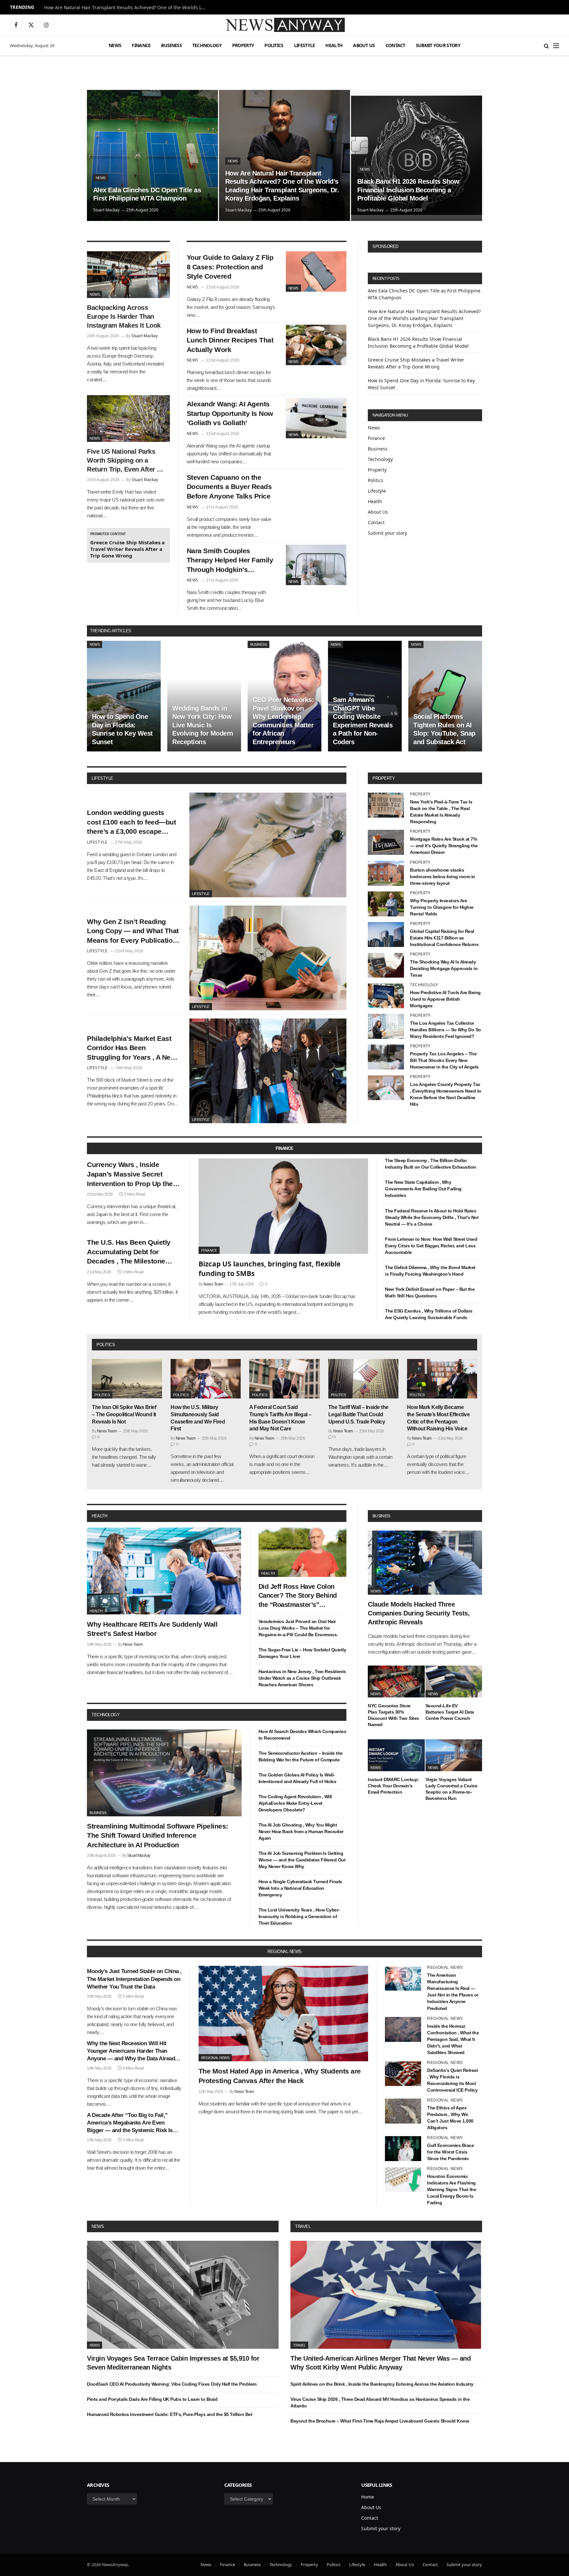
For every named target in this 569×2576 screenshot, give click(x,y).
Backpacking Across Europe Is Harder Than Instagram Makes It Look (124, 316)
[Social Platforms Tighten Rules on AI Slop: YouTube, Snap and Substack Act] (445, 696)
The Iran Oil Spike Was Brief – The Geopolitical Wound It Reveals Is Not (124, 1414)
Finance (141, 45)
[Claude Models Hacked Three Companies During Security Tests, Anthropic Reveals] (425, 1563)
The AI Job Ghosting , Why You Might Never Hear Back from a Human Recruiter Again (301, 1831)
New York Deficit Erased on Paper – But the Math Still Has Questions (430, 1292)
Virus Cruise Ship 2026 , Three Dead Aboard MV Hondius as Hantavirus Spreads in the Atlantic (380, 2402)
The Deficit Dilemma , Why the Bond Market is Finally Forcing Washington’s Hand (430, 1271)
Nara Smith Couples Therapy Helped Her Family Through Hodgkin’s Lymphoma (230, 561)
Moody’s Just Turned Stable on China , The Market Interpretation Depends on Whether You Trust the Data (134, 1979)
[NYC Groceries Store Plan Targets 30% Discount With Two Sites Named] (396, 1681)
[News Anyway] (284, 25)
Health (334, 45)
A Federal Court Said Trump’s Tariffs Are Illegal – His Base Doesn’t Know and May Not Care (280, 1418)
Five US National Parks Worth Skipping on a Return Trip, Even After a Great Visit (124, 461)
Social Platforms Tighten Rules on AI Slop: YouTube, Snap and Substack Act (444, 729)
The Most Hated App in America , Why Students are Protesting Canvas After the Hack (280, 2076)
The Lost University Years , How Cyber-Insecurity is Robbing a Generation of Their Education (299, 1916)
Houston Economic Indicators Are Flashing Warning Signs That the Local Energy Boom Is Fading (452, 2189)
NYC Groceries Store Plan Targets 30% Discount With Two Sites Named (393, 1715)
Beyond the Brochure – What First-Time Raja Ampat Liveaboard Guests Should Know (380, 2421)
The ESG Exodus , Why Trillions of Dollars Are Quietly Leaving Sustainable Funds (429, 1314)
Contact (395, 45)
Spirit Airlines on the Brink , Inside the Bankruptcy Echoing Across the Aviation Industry (382, 2384)
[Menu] (556, 46)
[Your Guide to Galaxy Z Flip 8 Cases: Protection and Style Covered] (316, 271)
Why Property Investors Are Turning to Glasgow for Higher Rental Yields (442, 907)
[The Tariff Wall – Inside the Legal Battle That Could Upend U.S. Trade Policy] (363, 1379)
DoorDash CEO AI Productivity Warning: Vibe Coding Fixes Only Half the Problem (172, 2384)
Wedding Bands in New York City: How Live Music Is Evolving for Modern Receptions (203, 725)
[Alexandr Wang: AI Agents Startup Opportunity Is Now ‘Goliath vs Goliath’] (316, 418)
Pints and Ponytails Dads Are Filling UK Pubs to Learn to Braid (152, 2399)
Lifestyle (305, 45)
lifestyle (102, 778)
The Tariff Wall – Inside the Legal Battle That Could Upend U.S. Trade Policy (358, 1414)
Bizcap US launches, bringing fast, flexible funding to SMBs (270, 1269)
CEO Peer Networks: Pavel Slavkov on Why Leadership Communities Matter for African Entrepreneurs (283, 721)
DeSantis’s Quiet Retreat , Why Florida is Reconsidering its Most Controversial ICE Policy (452, 2080)
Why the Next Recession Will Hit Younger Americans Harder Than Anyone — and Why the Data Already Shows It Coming (132, 2051)
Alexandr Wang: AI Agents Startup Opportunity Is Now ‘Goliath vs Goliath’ (230, 413)
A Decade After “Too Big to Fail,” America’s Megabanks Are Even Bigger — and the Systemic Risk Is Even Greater (130, 2123)
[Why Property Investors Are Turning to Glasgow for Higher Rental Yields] (386, 904)
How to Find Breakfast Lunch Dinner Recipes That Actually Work (230, 340)
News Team (213, 1284)
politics (106, 1345)
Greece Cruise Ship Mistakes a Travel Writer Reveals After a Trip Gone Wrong (127, 549)
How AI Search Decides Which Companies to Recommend (302, 1735)
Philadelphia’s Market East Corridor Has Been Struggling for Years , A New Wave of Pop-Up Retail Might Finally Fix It (132, 1048)
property (384, 778)
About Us (364, 45)
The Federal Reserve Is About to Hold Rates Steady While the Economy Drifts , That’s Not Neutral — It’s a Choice (432, 1217)
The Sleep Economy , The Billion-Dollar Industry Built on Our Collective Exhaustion (431, 1164)
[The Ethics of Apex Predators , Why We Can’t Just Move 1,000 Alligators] (403, 2111)
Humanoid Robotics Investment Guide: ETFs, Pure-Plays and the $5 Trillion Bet (170, 2414)
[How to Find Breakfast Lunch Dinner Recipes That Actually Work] (316, 345)
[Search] (546, 46)
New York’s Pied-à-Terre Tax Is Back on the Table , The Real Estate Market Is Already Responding (441, 812)
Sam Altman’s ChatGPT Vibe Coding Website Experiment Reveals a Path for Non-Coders (363, 721)
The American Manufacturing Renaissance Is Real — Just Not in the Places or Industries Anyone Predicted (453, 1992)
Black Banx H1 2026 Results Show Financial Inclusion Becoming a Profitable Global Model (408, 190)
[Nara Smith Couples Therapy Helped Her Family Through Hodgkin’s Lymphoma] (316, 565)
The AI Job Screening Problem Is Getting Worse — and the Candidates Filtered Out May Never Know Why (302, 1860)
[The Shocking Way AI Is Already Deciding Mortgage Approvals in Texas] (386, 965)
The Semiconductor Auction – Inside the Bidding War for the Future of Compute (301, 1756)
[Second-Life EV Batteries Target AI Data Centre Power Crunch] (454, 1681)
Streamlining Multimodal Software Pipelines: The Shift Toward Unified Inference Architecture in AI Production (158, 1835)
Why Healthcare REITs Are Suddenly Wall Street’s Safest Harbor (152, 1629)
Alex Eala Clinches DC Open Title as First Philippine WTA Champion (147, 194)
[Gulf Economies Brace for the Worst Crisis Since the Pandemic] (403, 2149)
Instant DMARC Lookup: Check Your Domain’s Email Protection (393, 1786)
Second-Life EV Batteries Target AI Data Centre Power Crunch (450, 1712)
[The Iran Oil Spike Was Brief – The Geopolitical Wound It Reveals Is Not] (127, 1379)
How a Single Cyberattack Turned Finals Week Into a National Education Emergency (300, 1888)
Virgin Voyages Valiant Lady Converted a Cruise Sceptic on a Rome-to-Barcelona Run (451, 1789)
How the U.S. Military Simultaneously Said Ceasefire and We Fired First (198, 1418)
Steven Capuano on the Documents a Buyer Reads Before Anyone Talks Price (229, 487)
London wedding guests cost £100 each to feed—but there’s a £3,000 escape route (131, 823)
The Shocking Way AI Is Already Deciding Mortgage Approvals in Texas (444, 968)
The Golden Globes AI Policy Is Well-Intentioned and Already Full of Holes (298, 1778)
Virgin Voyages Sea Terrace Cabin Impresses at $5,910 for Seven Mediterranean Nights (173, 2363)
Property (243, 45)
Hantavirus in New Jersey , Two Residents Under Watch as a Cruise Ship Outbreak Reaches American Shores (302, 1678)
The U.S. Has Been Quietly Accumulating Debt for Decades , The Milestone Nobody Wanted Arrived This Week (133, 1252)
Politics (274, 45)
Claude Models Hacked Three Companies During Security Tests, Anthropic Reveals (419, 1613)
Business (171, 45)
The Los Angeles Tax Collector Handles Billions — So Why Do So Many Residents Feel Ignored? (446, 1030)
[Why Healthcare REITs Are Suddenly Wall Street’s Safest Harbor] (164, 1571)
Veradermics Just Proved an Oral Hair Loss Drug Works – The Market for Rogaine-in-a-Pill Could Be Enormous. (298, 1628)
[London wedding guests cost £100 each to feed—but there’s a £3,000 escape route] (268, 845)
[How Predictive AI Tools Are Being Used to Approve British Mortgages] (386, 996)
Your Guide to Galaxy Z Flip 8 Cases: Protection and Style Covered (230, 267)
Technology (207, 45)
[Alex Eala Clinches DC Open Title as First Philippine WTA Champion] (152, 155)
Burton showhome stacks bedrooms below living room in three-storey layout (443, 877)
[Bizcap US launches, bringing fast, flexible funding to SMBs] (284, 1206)
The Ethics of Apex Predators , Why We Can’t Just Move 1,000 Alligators (450, 2118)
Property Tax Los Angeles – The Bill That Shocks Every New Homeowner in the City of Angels (444, 1060)
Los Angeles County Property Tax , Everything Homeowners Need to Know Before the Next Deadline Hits (446, 1094)
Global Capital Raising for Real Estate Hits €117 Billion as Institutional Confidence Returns (444, 938)
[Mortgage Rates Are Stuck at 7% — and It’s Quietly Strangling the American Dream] (386, 842)
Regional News (215, 2058)
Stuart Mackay (106, 210)
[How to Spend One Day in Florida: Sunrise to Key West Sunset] (124, 696)
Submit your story (438, 45)
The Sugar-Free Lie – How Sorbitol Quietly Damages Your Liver (302, 1653)
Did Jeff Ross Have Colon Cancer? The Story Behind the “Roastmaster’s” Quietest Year (298, 1596)
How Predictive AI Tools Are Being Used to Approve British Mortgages (445, 999)
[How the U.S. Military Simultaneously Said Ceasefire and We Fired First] (206, 1379)
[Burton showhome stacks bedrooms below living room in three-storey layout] (386, 873)
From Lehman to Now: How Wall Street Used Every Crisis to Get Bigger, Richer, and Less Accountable (431, 1246)
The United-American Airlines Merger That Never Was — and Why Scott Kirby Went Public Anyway (380, 2363)
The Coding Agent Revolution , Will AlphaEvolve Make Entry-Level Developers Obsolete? (295, 1803)
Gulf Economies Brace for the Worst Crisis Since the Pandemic (450, 2152)
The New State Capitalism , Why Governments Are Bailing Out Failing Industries (423, 1189)
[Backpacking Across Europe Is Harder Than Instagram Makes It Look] (128, 275)
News (115, 45)
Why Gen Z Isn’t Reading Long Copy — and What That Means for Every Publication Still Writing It (133, 932)
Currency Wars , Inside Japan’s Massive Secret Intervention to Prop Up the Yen (130, 1175)
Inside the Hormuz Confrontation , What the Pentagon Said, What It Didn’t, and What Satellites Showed (453, 2039)
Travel (303, 2226)
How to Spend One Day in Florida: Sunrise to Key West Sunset (122, 729)
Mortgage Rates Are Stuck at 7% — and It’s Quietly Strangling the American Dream (444, 846)
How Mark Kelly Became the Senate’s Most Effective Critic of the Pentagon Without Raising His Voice (438, 1418)
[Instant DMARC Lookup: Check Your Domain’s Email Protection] (396, 1755)
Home (368, 2497)
